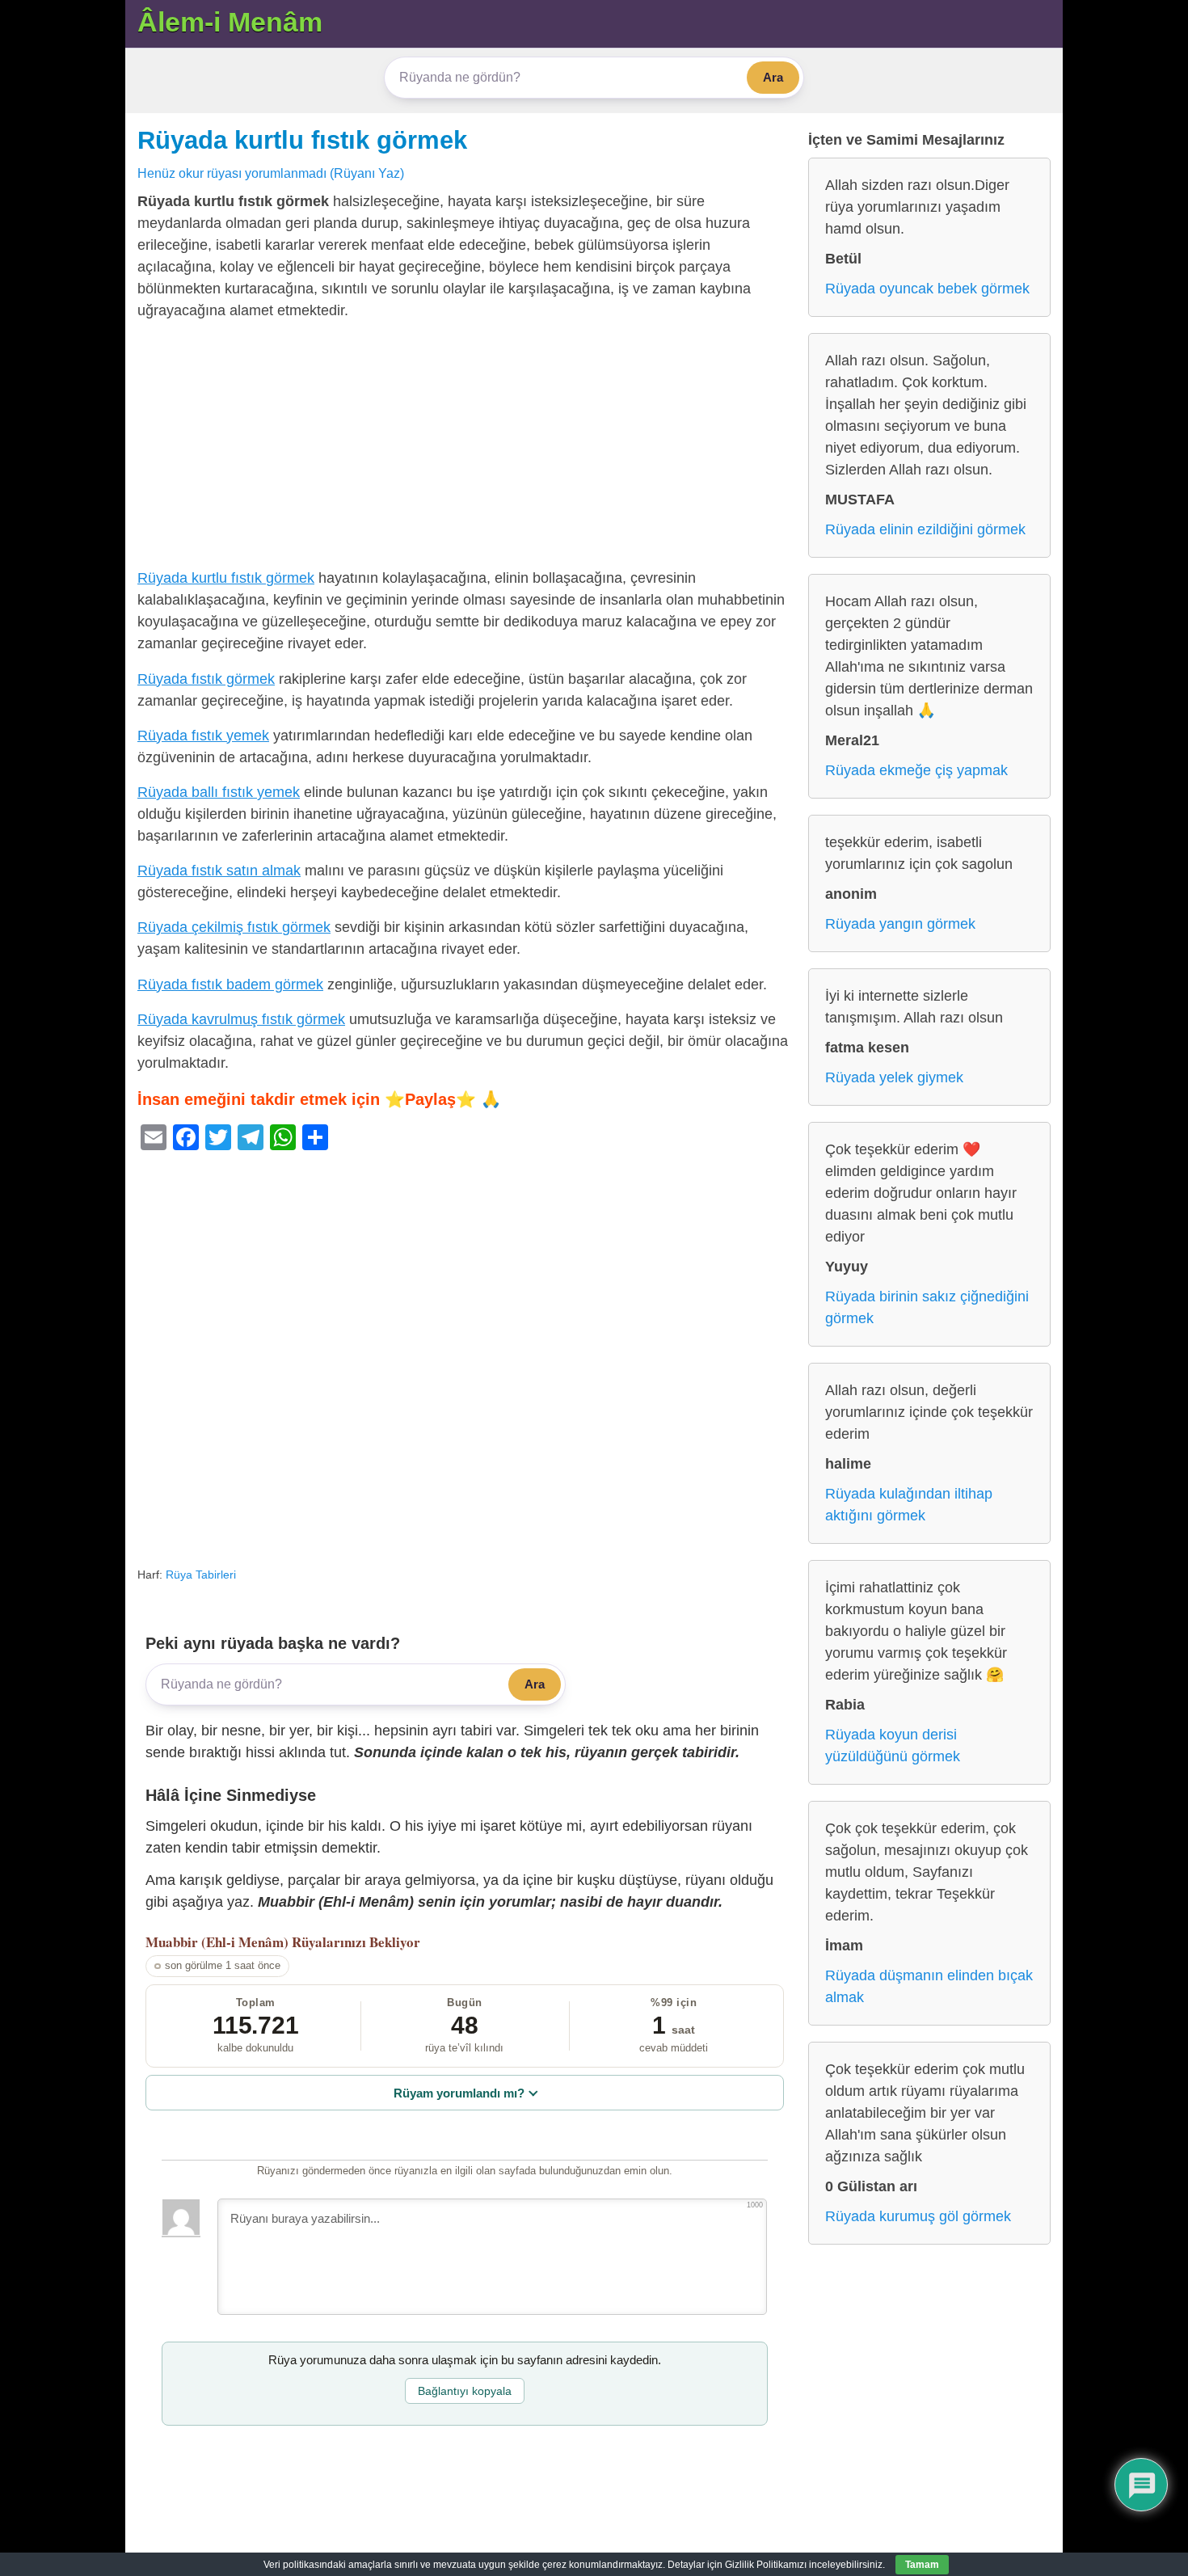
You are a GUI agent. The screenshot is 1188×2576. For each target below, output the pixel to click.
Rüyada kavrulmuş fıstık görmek (241, 1019)
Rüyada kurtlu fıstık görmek (302, 140)
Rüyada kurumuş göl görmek (918, 2216)
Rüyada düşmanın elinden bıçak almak (929, 1986)
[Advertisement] (465, 448)
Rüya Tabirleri (201, 1575)
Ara (773, 77)
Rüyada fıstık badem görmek (230, 984)
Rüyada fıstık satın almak (219, 871)
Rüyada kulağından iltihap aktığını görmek (909, 1505)
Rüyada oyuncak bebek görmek (927, 289)
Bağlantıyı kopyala (465, 2391)
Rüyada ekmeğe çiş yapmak (916, 770)
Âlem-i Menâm (230, 22)
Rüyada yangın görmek (900, 924)
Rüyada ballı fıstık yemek (219, 792)
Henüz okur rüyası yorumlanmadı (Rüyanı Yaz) (271, 173)
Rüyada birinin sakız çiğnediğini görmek (927, 1307)
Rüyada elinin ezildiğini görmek (925, 529)
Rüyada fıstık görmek (206, 679)
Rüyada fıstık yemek (203, 736)
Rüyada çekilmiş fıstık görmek (234, 927)
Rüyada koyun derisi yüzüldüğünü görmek (893, 1745)
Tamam (922, 2565)
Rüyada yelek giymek (894, 1077)
